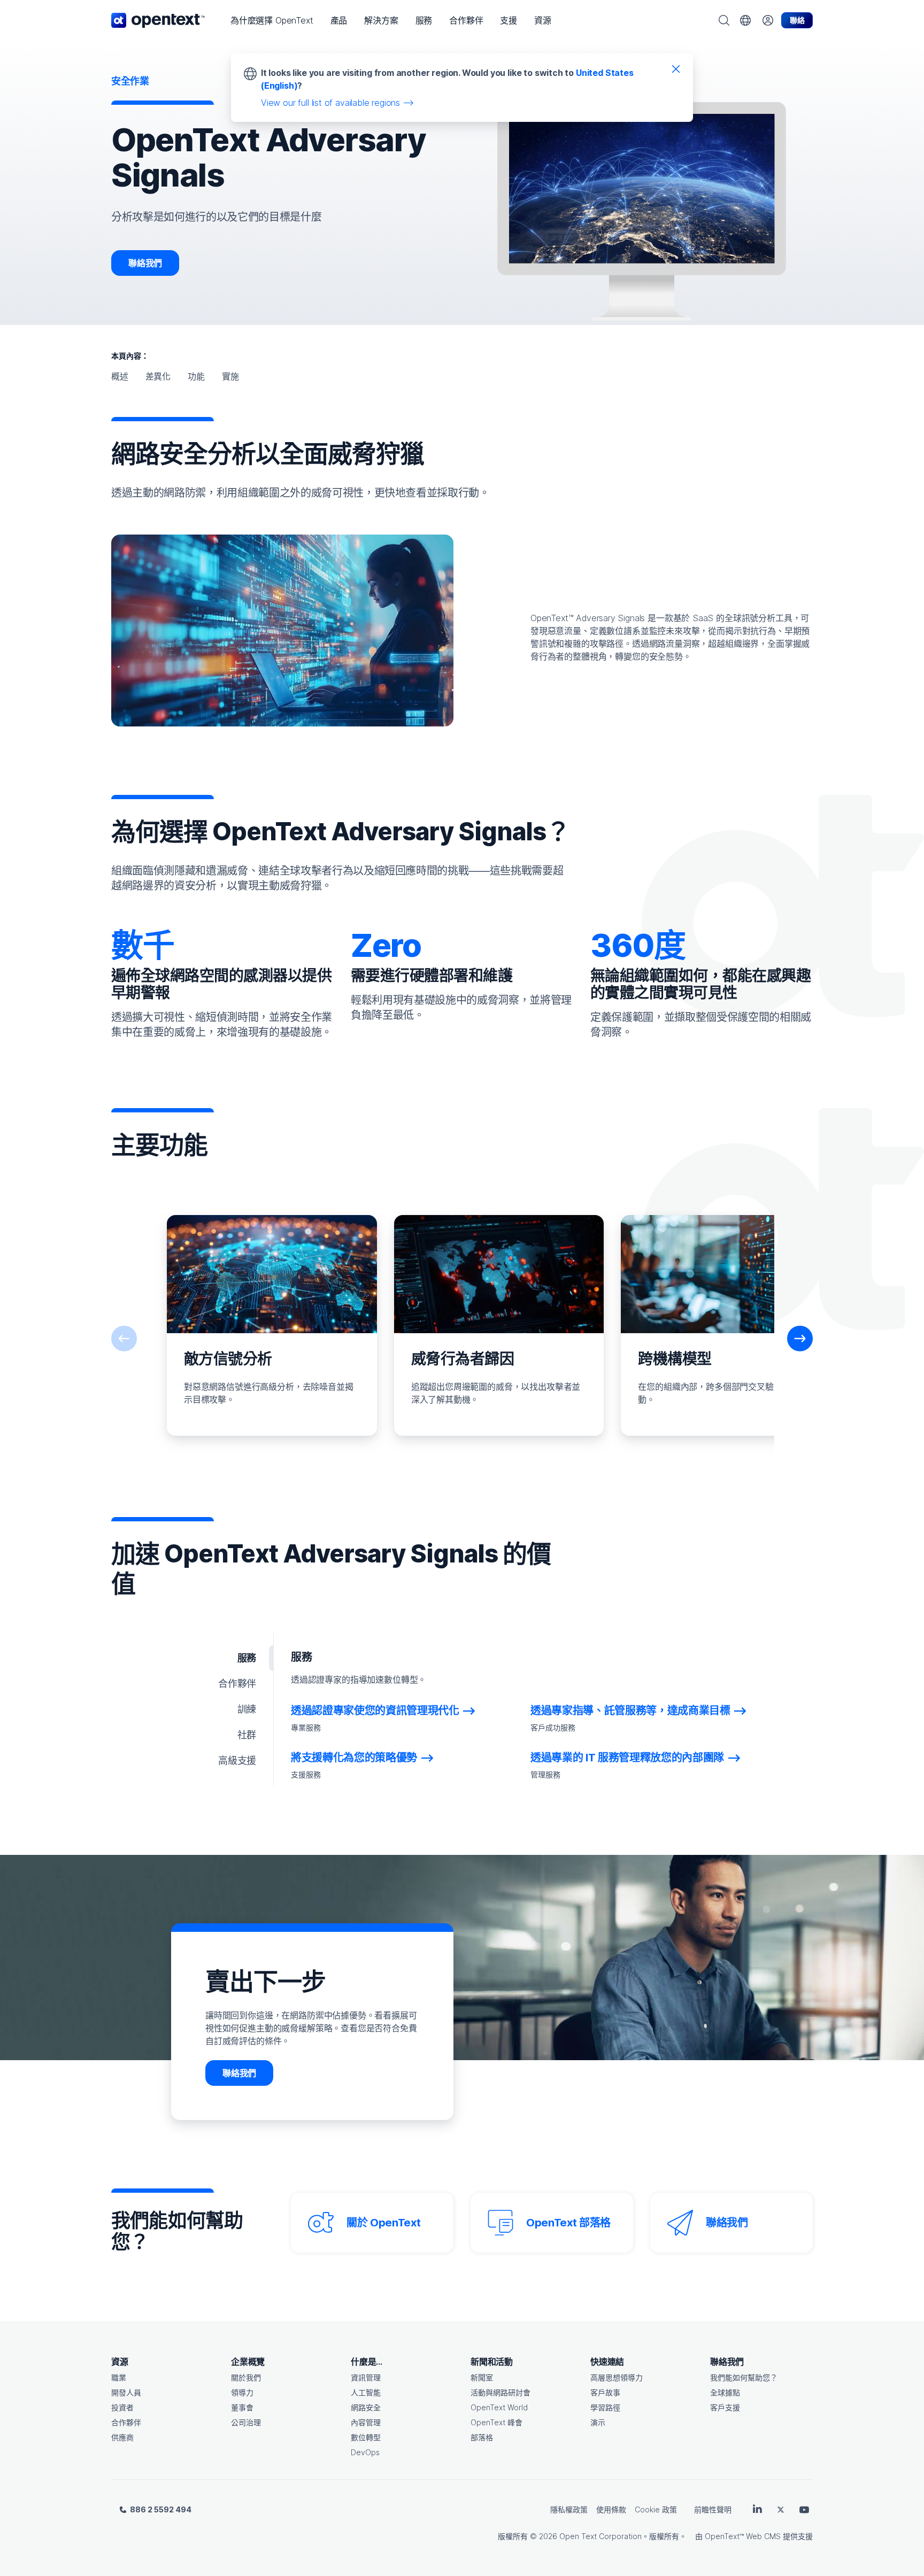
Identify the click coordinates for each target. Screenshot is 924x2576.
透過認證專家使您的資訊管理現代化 (375, 1711)
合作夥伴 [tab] (237, 1684)
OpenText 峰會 (496, 2422)
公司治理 (246, 2422)
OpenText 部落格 (568, 2223)
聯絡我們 (145, 263)
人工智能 (366, 2392)
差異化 (158, 376)
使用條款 (611, 2509)
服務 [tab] (247, 1658)
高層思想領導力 (617, 2377)
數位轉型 (366, 2437)
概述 (120, 376)
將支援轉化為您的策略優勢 (354, 1758)
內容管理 (366, 2422)
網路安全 (366, 2407)
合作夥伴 (126, 2422)
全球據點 (725, 2392)
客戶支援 (725, 2407)
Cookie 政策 (656, 2509)
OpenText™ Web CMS (743, 2536)
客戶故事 (605, 2392)
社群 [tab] (247, 1735)
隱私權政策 (569, 2509)
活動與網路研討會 (500, 2392)
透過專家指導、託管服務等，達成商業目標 (630, 1711)
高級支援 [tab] (237, 1761)
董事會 (242, 2407)
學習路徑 (605, 2407)
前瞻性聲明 (713, 2509)
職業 (119, 2377)
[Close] (676, 68)
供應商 (122, 2437)
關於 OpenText (383, 2223)
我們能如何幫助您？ (744, 2377)
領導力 (242, 2392)
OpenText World (499, 2407)
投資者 (122, 2407)
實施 (230, 376)
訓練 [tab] (247, 1709)
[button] (272, 20)
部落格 (482, 2437)
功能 (196, 376)
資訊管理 (366, 2377)
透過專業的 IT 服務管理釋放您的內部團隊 (627, 1758)
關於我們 (246, 2377)
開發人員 (126, 2392)
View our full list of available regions (330, 103)
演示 (598, 2422)
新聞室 (482, 2377)
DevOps (365, 2452)
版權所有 (513, 2536)
